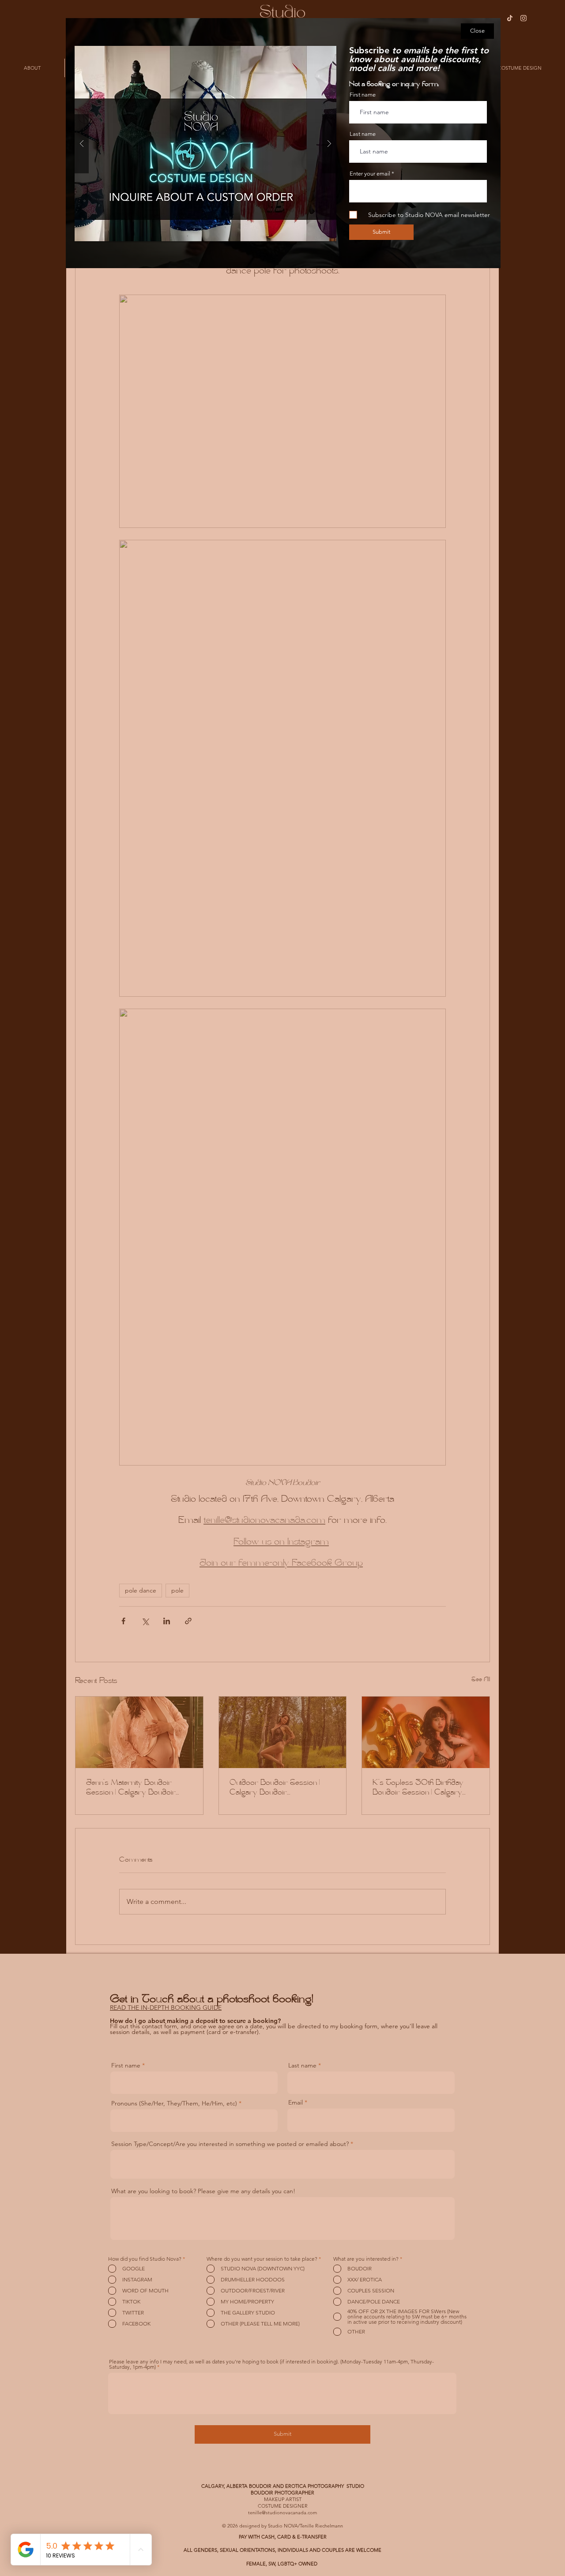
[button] (477, 31)
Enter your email (370, 174)
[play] (316, 53)
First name (363, 95)
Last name (363, 134)
